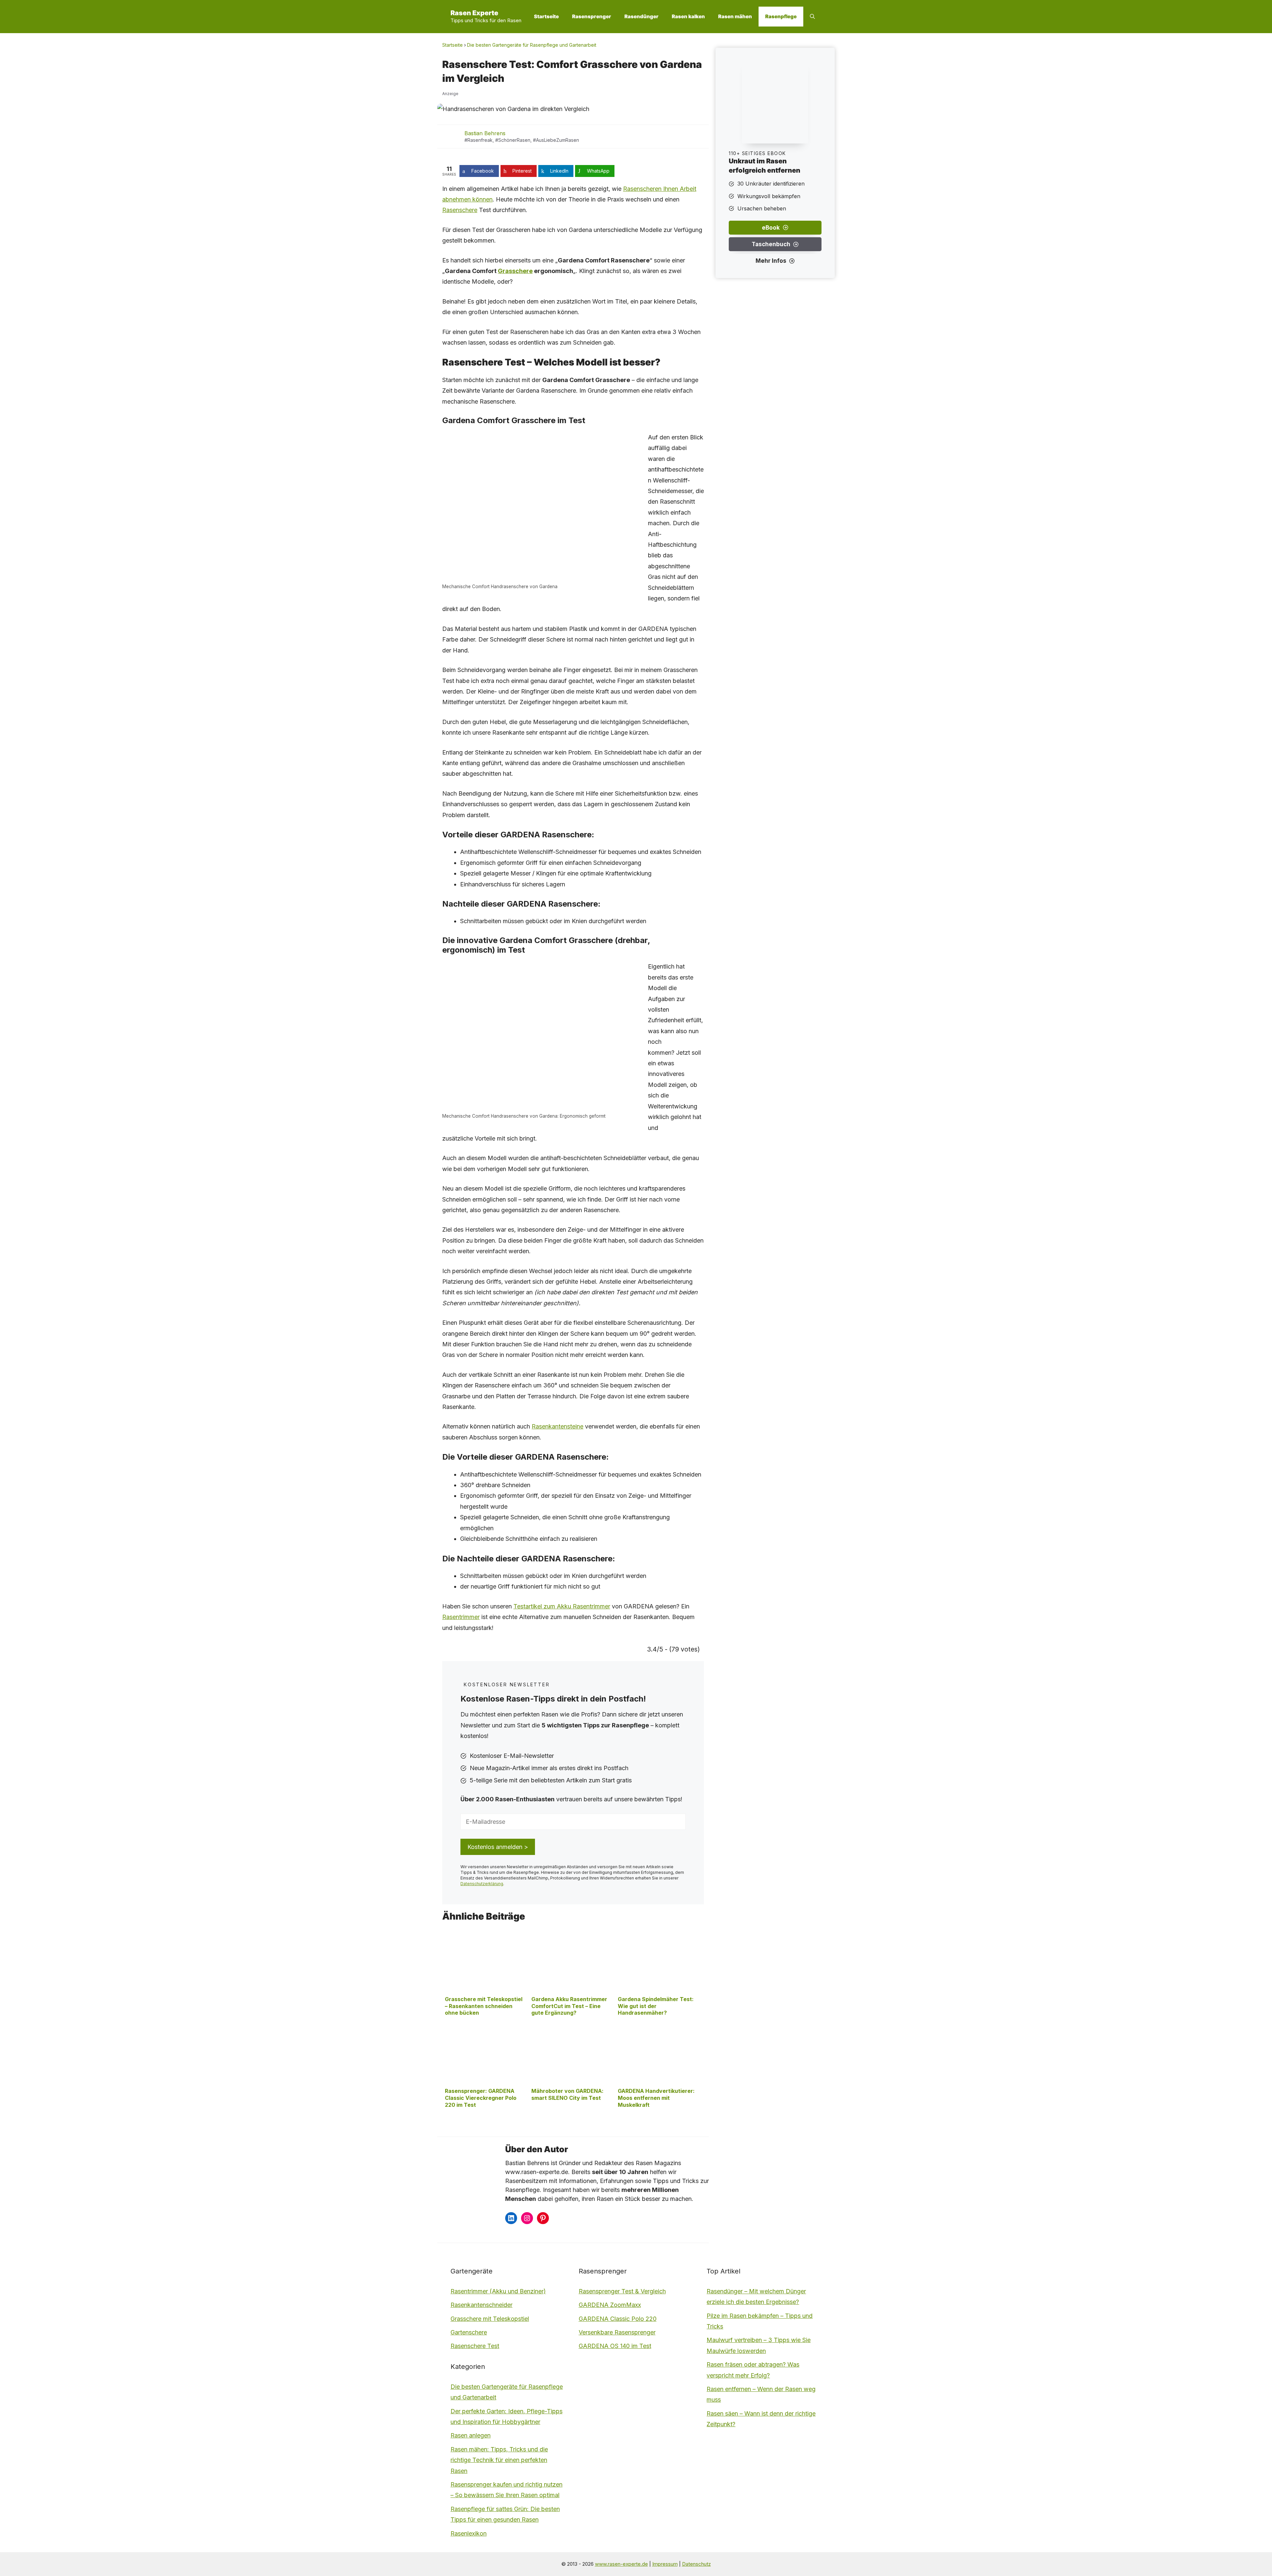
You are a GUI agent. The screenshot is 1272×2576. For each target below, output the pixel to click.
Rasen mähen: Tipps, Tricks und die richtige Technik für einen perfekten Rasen (499, 2460)
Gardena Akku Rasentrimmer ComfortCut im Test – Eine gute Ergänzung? (569, 2006)
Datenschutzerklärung (482, 1884)
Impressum (665, 2564)
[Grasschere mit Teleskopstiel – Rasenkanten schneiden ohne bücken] (485, 1990)
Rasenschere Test (475, 2346)
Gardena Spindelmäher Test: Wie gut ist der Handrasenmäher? (656, 2006)
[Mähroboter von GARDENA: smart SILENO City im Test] (572, 2082)
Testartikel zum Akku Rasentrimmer (562, 1606)
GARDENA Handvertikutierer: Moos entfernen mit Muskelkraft (656, 2098)
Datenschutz (696, 2564)
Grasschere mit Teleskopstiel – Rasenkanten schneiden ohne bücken (484, 2006)
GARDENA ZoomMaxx (610, 2305)
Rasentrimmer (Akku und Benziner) (498, 2291)
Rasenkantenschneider (481, 2305)
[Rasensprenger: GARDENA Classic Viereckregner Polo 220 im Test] (485, 2082)
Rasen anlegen (471, 2435)
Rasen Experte (474, 13)
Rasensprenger (592, 16)
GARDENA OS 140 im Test (615, 2346)
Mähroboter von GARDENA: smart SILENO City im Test (567, 2094)
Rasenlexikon (469, 2533)
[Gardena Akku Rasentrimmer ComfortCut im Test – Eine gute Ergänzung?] (572, 1990)
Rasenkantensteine (557, 1426)
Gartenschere (469, 2332)
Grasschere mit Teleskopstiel (490, 2319)
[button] (812, 17)
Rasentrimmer (461, 1617)
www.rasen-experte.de (621, 2564)
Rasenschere (460, 210)
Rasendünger (641, 16)
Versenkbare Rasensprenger (617, 2332)
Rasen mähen (735, 16)
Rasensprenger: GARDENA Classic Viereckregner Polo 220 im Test (481, 2098)
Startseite (546, 16)
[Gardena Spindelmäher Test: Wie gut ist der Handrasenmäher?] (658, 1990)
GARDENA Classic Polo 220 (618, 2319)
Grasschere (515, 271)
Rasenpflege (781, 16)
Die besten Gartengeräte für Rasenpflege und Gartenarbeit (532, 45)
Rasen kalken (688, 16)
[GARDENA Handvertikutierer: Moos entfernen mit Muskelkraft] (658, 2082)
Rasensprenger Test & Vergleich (622, 2291)
